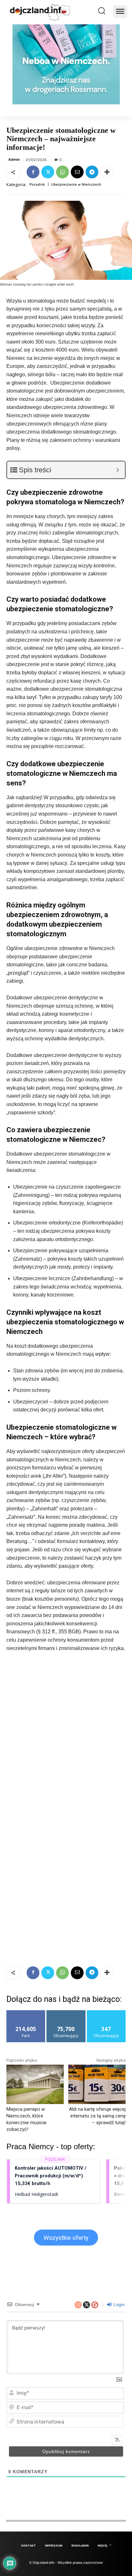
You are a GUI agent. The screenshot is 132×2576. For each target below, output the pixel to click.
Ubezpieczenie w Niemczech (76, 185)
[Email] (77, 172)
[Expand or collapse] (118, 470)
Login (118, 2304)
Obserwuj (66, 2013)
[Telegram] (92, 172)
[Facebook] (33, 172)
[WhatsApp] (62, 172)
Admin (14, 160)
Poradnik (37, 185)
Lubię (26, 2013)
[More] (107, 172)
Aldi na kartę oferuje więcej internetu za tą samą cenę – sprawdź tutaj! (97, 2116)
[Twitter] (48, 172)
